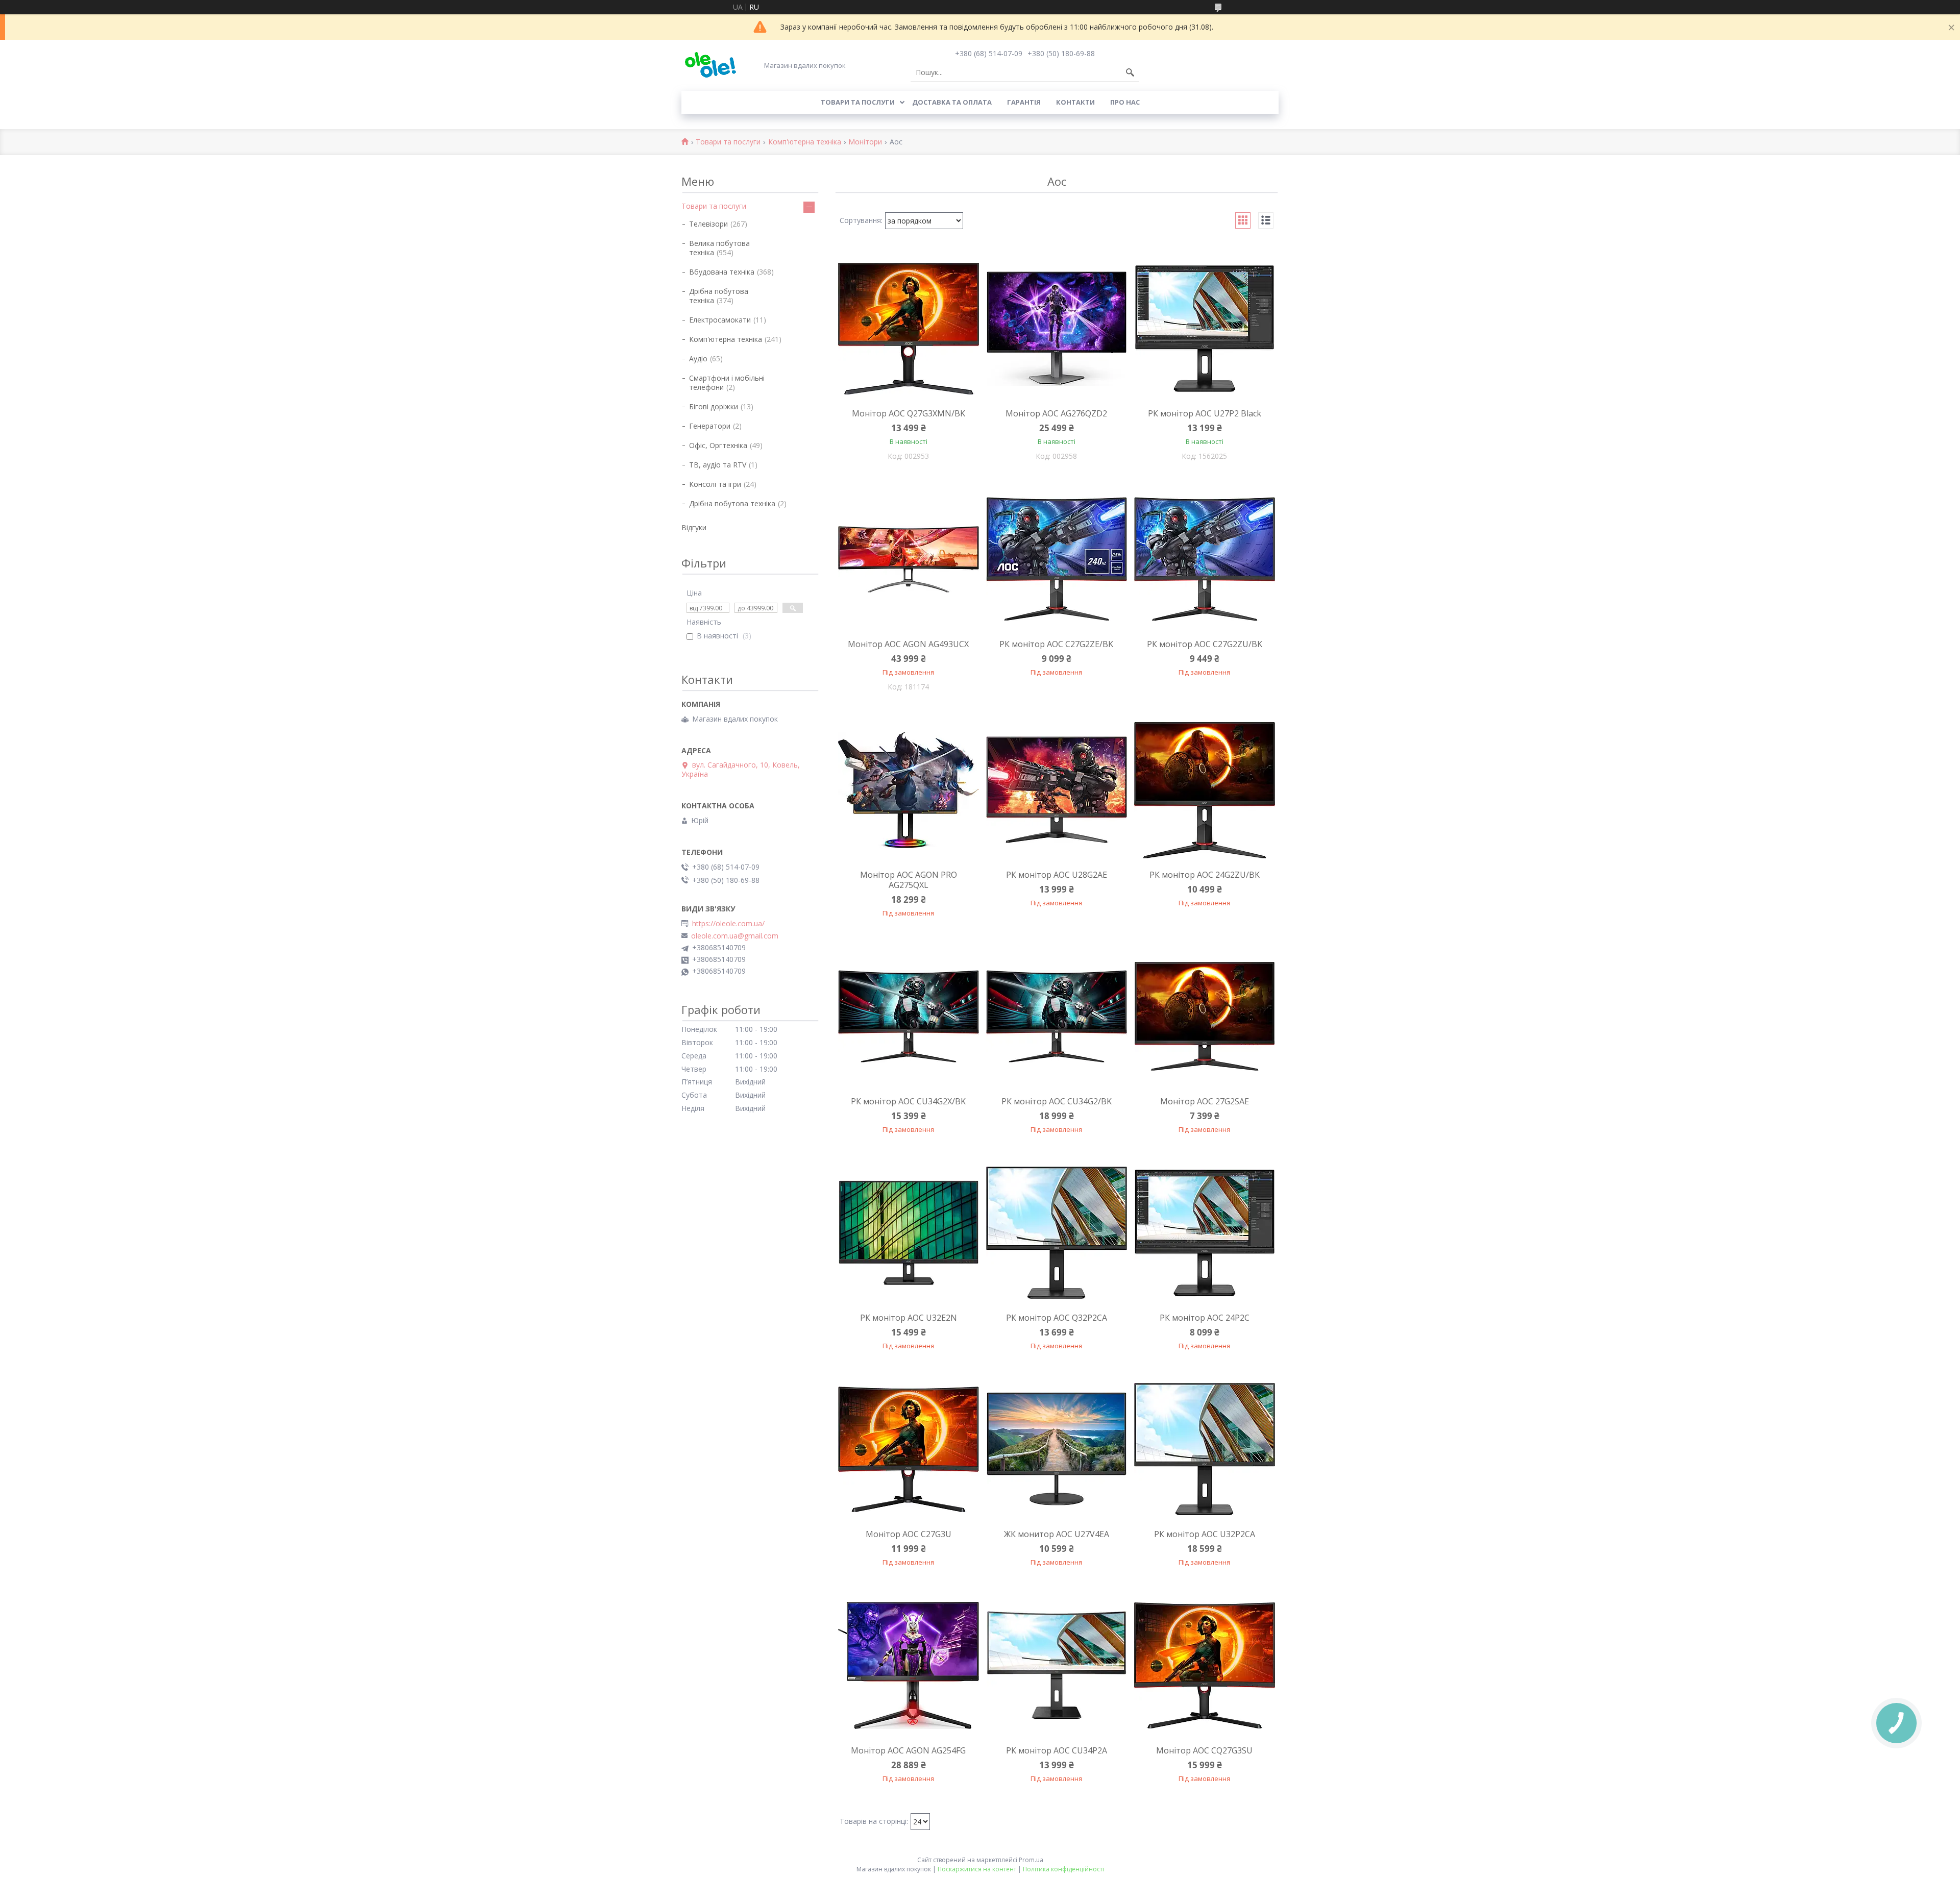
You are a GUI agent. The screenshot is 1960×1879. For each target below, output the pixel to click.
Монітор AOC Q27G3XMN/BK (909, 413)
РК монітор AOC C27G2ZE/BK (1056, 644)
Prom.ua (1031, 1860)
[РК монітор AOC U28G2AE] (1057, 790)
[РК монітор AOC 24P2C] (1205, 1233)
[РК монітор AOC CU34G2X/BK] (909, 1017)
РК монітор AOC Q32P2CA (1057, 1318)
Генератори (710, 426)
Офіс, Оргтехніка (718, 445)
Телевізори (708, 224)
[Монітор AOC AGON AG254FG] (909, 1666)
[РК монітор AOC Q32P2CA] (1057, 1233)
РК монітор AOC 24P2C (1205, 1318)
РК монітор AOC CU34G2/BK (1057, 1101)
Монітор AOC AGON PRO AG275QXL (909, 880)
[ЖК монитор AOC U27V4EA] (1057, 1449)
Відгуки (694, 527)
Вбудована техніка (722, 272)
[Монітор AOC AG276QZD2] (1057, 329)
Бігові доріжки (714, 406)
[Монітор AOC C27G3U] (909, 1449)
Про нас (1125, 102)
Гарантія (1024, 102)
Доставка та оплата (952, 102)
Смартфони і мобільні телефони (727, 382)
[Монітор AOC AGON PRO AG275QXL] (909, 790)
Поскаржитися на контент (977, 1869)
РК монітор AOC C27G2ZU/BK (1205, 644)
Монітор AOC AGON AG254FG (908, 1750)
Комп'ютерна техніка (805, 142)
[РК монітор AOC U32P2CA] (1205, 1449)
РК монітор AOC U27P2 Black (1205, 413)
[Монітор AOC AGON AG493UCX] (909, 559)
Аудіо (698, 359)
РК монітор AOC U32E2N (909, 1318)
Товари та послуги (858, 102)
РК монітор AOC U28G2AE (1057, 875)
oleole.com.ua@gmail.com (735, 936)
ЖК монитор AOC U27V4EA (1057, 1534)
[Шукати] (1130, 72)
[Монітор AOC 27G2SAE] (1205, 1017)
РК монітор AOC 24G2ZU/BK (1205, 875)
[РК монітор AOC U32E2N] (909, 1233)
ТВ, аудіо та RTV (718, 465)
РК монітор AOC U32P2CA (1205, 1534)
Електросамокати (720, 320)
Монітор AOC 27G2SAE (1205, 1101)
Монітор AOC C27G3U (909, 1534)
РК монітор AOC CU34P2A (1057, 1750)
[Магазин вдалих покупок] (710, 65)
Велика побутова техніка (719, 248)
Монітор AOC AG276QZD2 (1056, 413)
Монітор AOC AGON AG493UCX (908, 644)
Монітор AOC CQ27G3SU (1204, 1750)
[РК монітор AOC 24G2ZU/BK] (1205, 790)
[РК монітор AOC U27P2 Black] (1205, 329)
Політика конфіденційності (1063, 1869)
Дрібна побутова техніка (719, 296)
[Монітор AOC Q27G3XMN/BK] (909, 329)
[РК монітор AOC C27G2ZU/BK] (1205, 559)
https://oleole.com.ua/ (728, 924)
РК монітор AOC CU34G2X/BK (908, 1101)
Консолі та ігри (715, 484)
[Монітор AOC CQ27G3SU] (1205, 1666)
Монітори (865, 142)
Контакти (1075, 102)
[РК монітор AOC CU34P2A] (1057, 1666)
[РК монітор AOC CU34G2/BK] (1057, 1017)
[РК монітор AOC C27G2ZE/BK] (1057, 559)
